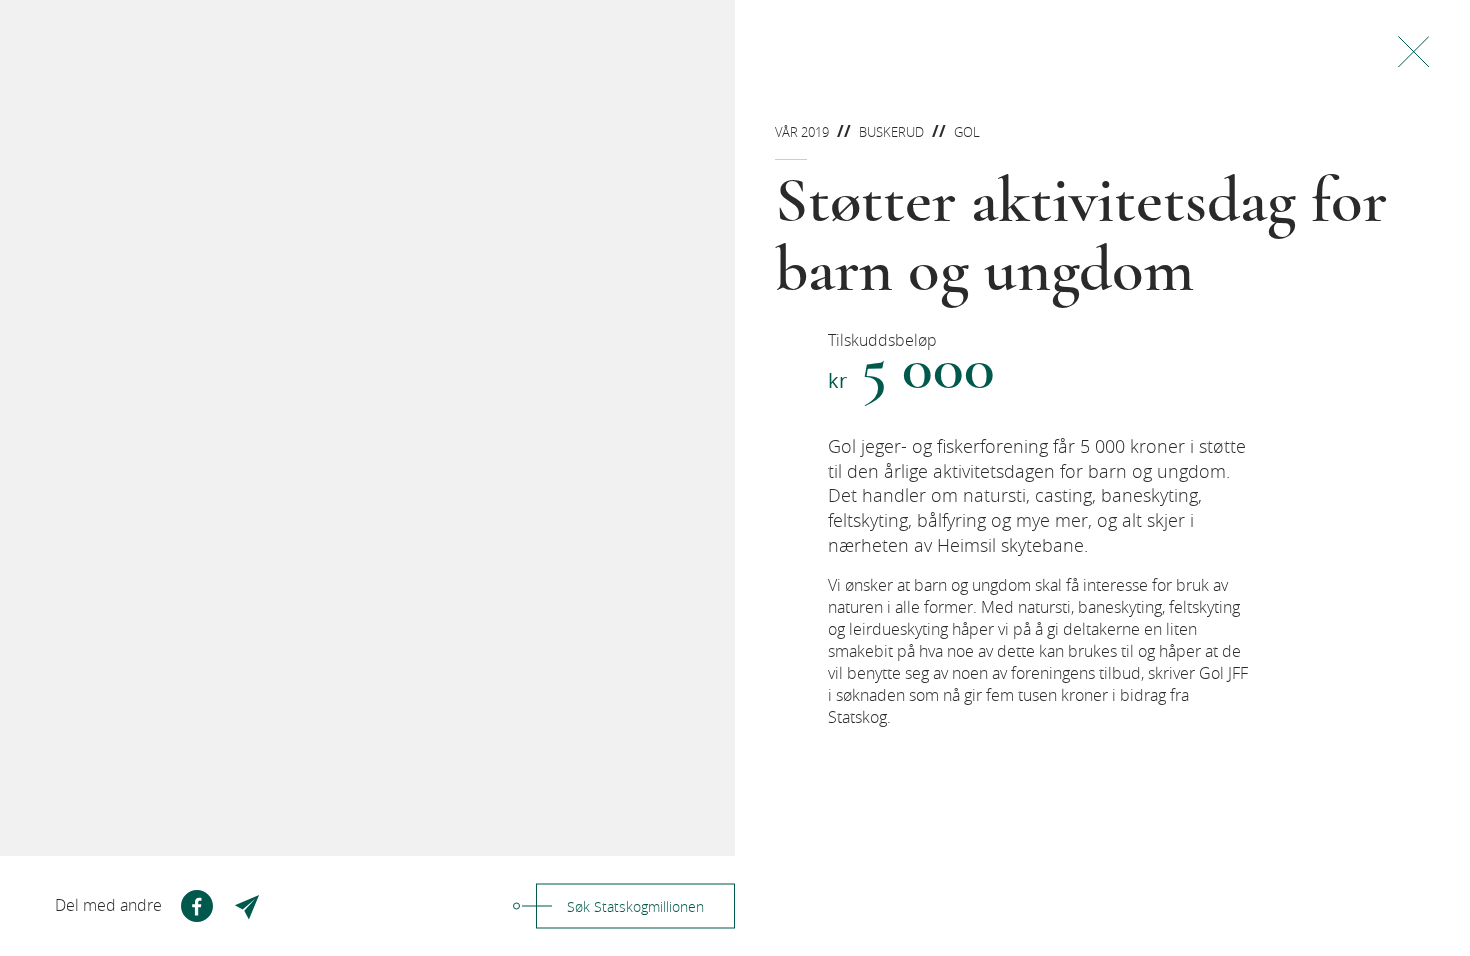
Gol (967, 132)
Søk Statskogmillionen (635, 906)
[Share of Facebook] (197, 906)
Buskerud (891, 132)
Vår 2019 (802, 132)
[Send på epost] (249, 906)
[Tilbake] (1413, 51)
